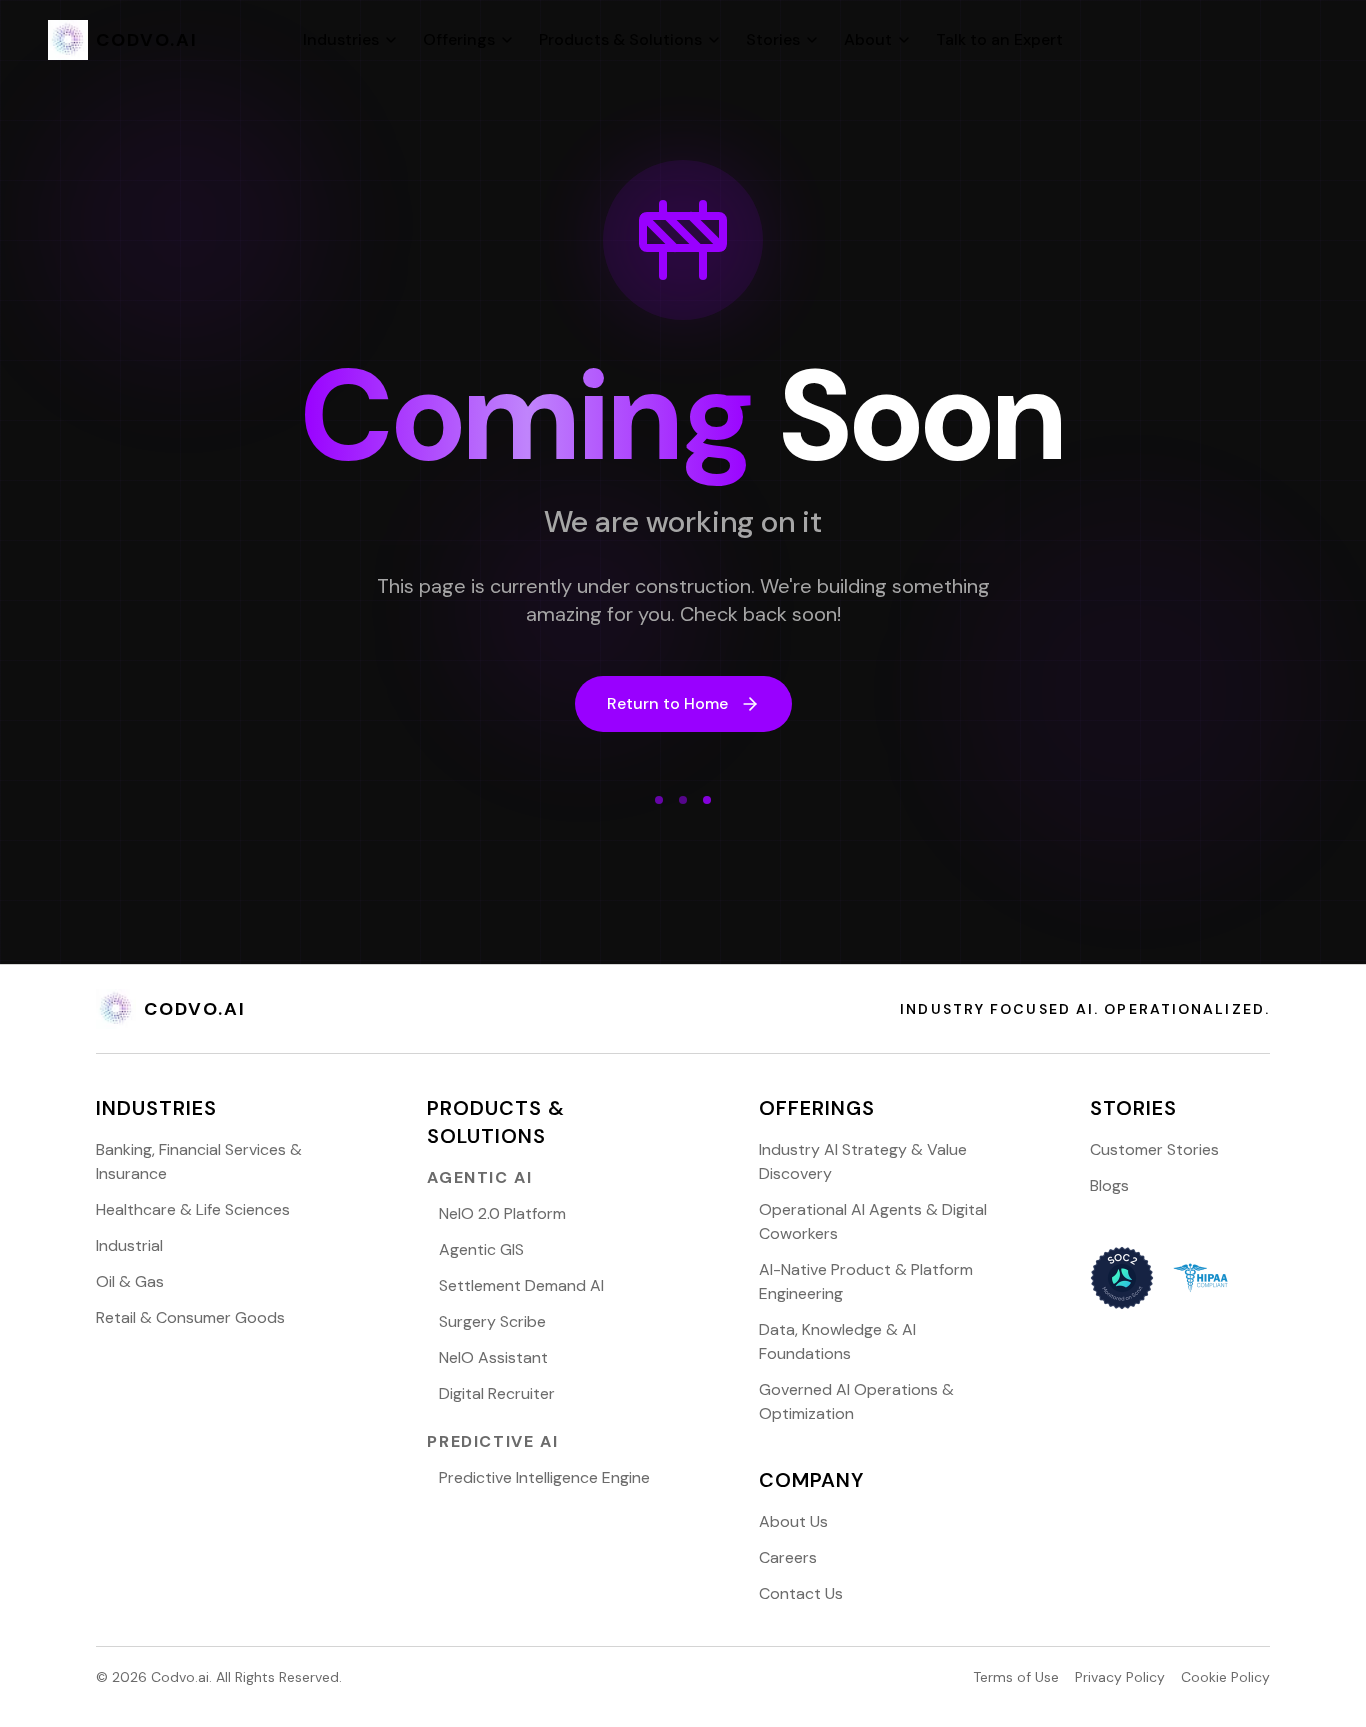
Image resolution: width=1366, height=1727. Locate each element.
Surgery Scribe (492, 1321)
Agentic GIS (481, 1249)
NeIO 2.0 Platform (502, 1213)
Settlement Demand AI (521, 1285)
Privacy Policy (1120, 1677)
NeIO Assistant (493, 1357)
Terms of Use (1016, 1677)
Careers (788, 1557)
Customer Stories (1154, 1149)
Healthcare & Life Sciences (193, 1209)
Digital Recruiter (497, 1393)
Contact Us (801, 1593)
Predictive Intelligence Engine (544, 1477)
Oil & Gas (130, 1281)
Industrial (129, 1245)
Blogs (1109, 1185)
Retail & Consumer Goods (190, 1317)
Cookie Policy (1225, 1677)
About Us (793, 1521)
